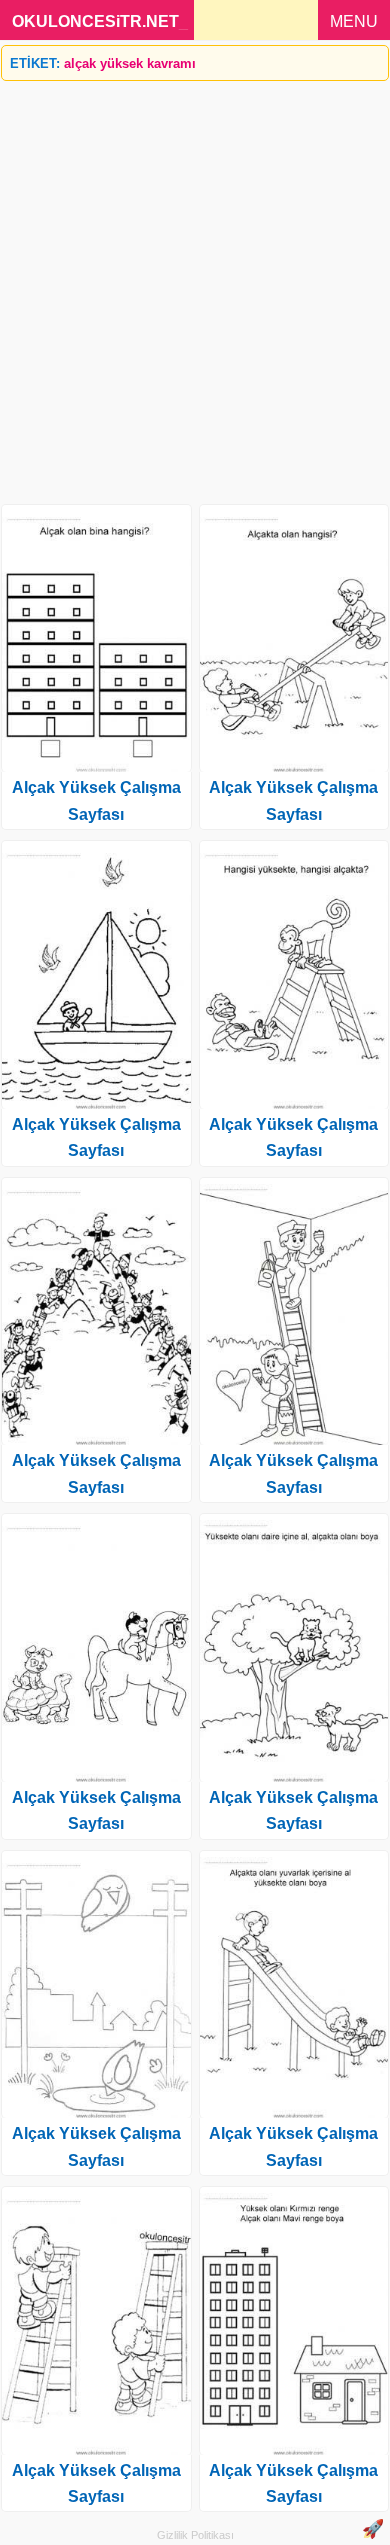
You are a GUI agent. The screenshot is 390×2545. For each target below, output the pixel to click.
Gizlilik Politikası (195, 2535)
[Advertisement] (195, 285)
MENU (354, 21)
